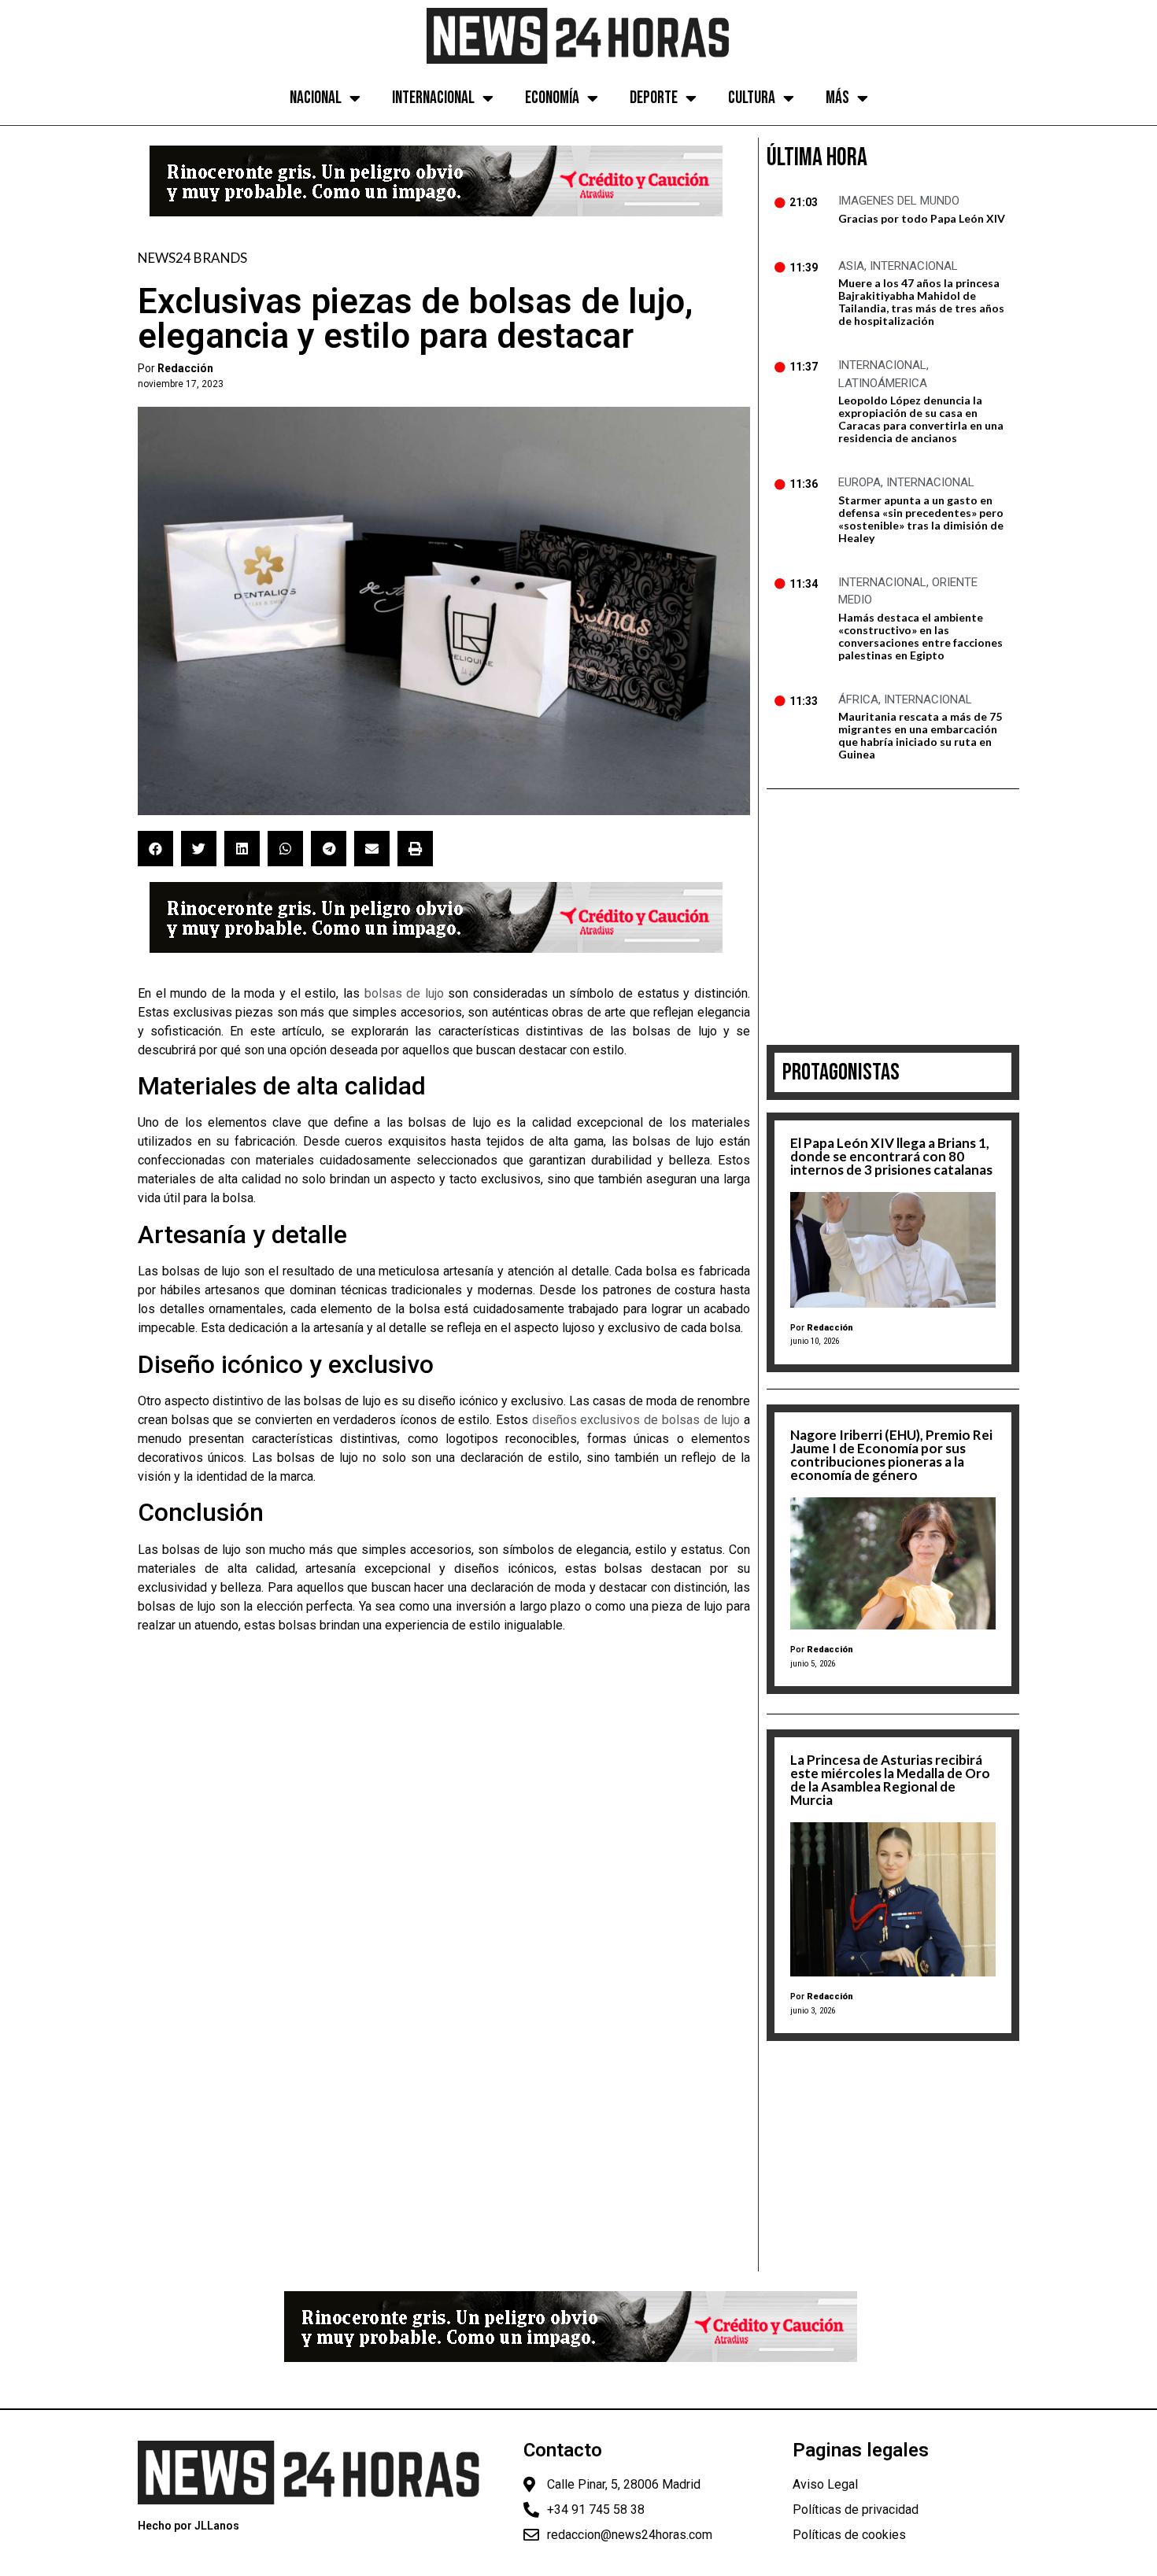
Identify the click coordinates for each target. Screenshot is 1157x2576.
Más (837, 98)
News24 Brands (192, 258)
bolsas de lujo (404, 993)
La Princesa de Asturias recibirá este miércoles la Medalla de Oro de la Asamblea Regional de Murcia (890, 1780)
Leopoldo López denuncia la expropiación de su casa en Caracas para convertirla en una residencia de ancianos (921, 419)
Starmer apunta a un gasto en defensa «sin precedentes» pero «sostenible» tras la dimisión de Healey (921, 519)
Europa (859, 482)
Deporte (654, 98)
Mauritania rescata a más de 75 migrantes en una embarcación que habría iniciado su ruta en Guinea (920, 735)
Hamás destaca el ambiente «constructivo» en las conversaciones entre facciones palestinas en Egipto (920, 636)
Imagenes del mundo (899, 201)
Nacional (316, 98)
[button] (155, 849)
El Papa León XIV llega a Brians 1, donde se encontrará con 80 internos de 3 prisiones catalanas (891, 1156)
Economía (552, 98)
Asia (851, 266)
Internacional (433, 98)
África (858, 699)
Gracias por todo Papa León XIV (922, 218)
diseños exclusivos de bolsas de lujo (636, 1420)
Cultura (752, 98)
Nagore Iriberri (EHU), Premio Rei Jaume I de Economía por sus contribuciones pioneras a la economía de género (891, 1455)
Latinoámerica (883, 383)
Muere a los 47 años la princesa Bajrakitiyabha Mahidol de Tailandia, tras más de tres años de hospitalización (921, 302)
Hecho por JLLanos (189, 2526)
